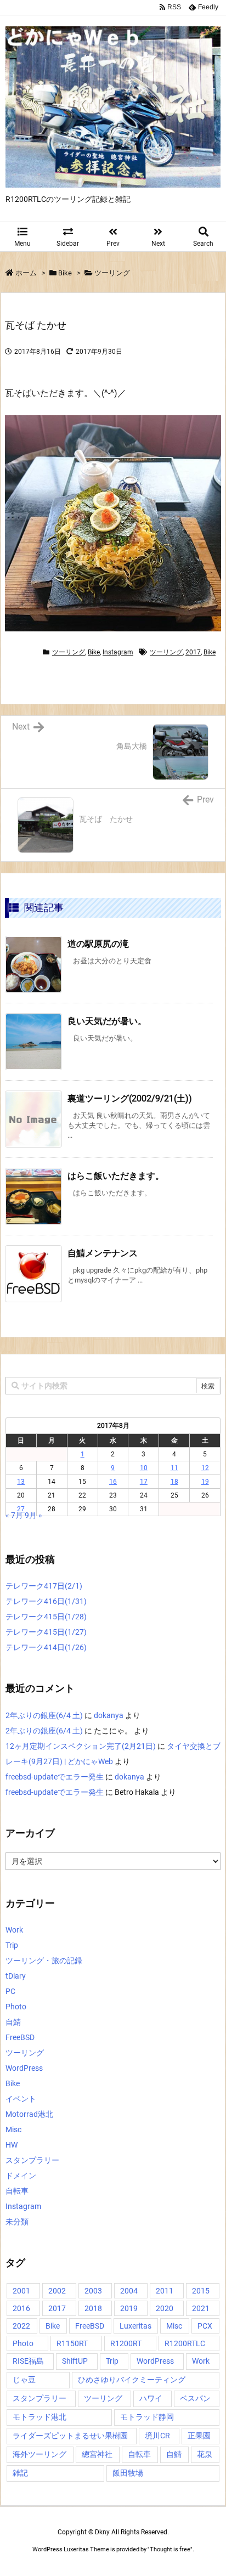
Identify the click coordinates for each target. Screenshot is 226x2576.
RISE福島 (28, 2361)
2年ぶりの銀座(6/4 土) (44, 1715)
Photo (16, 2007)
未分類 (17, 2222)
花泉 (205, 2454)
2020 (165, 2308)
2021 (201, 2308)
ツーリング (112, 273)
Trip (12, 1945)
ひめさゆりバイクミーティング (132, 2380)
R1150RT (72, 2343)
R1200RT (126, 2343)
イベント (21, 2099)
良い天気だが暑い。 (107, 1021)
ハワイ (151, 2398)
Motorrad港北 (29, 2114)
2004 (129, 2291)
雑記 (20, 2473)
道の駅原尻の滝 (98, 944)
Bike (65, 273)
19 (205, 1482)
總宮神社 (97, 2454)
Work (14, 1930)
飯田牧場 (128, 2473)
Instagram (118, 652)
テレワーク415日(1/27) (46, 1632)
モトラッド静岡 (147, 2417)
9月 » (33, 1515)
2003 (93, 2291)
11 (174, 1468)
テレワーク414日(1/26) (46, 1647)
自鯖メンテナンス (103, 1253)
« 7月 (14, 1515)
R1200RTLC (185, 2343)
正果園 (199, 2436)
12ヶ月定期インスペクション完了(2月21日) (81, 1746)
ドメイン (21, 2176)
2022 (21, 2326)
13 (21, 1482)
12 (205, 1468)
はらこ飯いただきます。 (116, 1176)
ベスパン (195, 2398)
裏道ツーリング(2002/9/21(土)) (130, 1098)
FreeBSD (20, 2037)
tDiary (16, 1976)
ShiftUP (75, 2361)
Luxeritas (135, 2326)
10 (144, 1468)
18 (174, 1482)
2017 (193, 652)
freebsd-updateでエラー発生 (55, 1777)
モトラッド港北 (39, 2417)
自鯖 (13, 2022)
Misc (13, 2129)
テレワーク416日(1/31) (46, 1601)
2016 (21, 2308)
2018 (93, 2308)
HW (12, 2145)
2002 (57, 2291)
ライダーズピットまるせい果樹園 (70, 2436)
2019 (129, 2308)
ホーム (26, 273)
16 (113, 1482)
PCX (205, 2326)
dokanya (109, 1715)
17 (144, 1482)
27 (21, 1509)
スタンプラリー (32, 2160)
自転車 (17, 2191)
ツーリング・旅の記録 (44, 1961)
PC (10, 1991)
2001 (21, 2291)
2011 (165, 2291)
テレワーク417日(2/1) (44, 1586)
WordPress (24, 2068)
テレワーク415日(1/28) (46, 1617)
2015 (201, 2291)
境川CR (157, 2436)
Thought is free (170, 2549)
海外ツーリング (39, 2454)
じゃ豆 (24, 2380)
